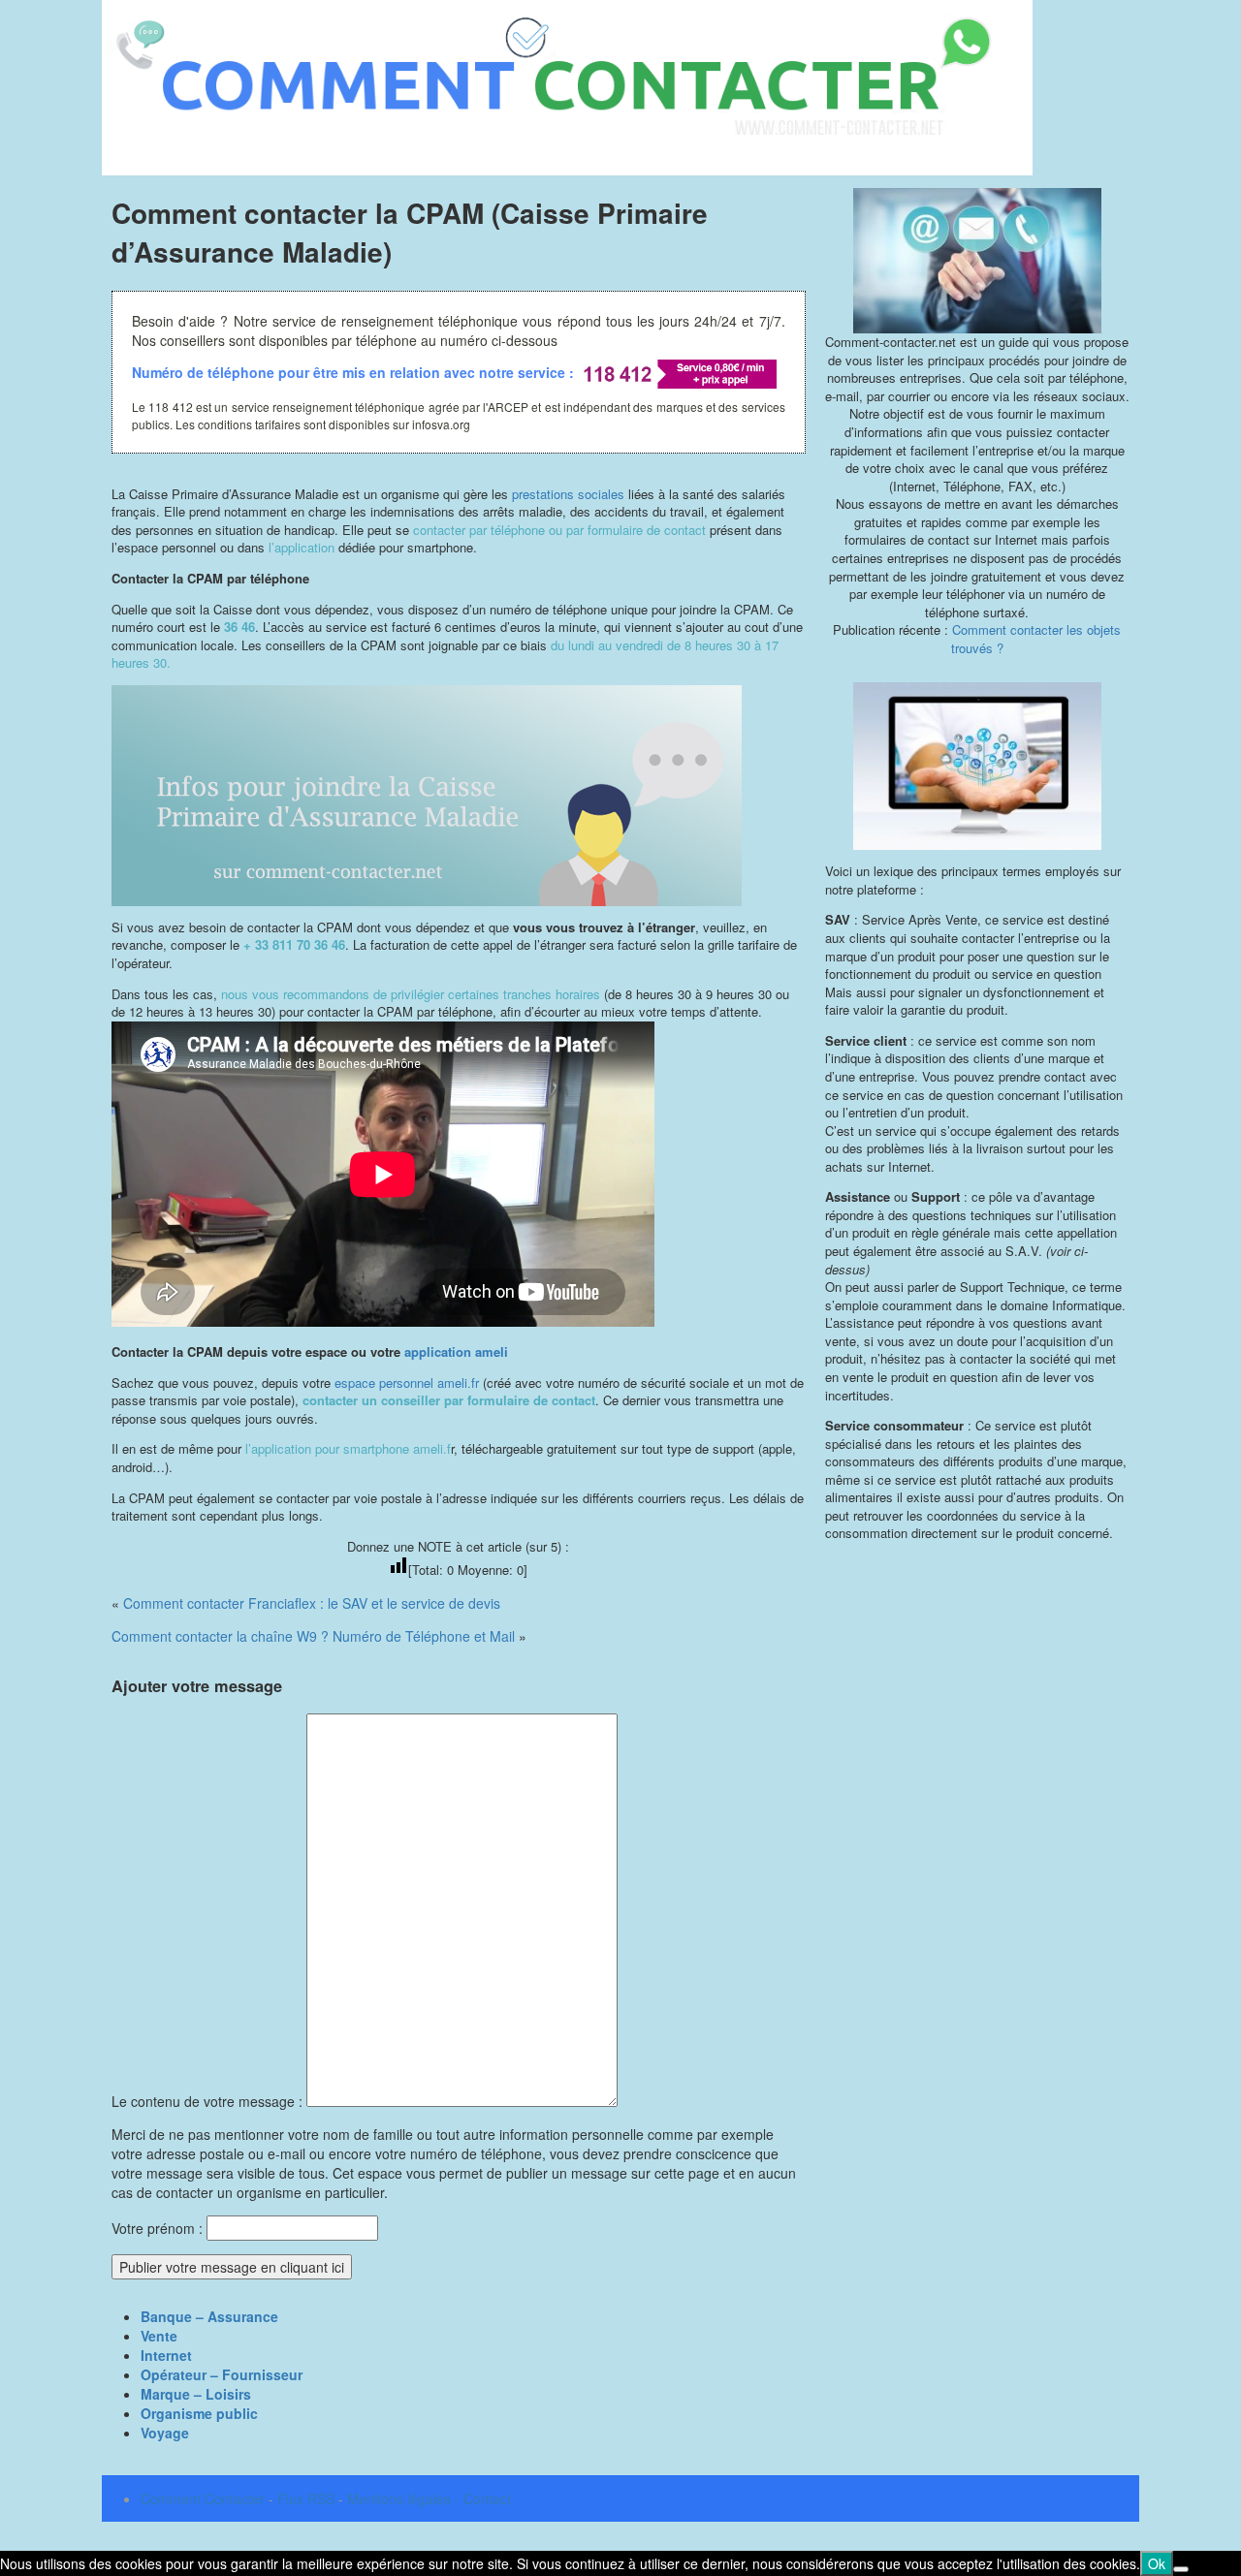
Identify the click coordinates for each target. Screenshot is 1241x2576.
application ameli (456, 1351)
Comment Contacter (203, 2498)
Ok (1157, 2563)
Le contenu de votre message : (209, 2101)
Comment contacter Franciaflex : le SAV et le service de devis (312, 1603)
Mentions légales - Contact (429, 2498)
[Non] (1181, 2569)
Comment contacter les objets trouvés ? (1036, 639)
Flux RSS (306, 2498)
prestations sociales (568, 494)
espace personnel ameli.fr (407, 1382)
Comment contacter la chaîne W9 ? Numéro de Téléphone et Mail (313, 1636)
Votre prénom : (157, 2228)
